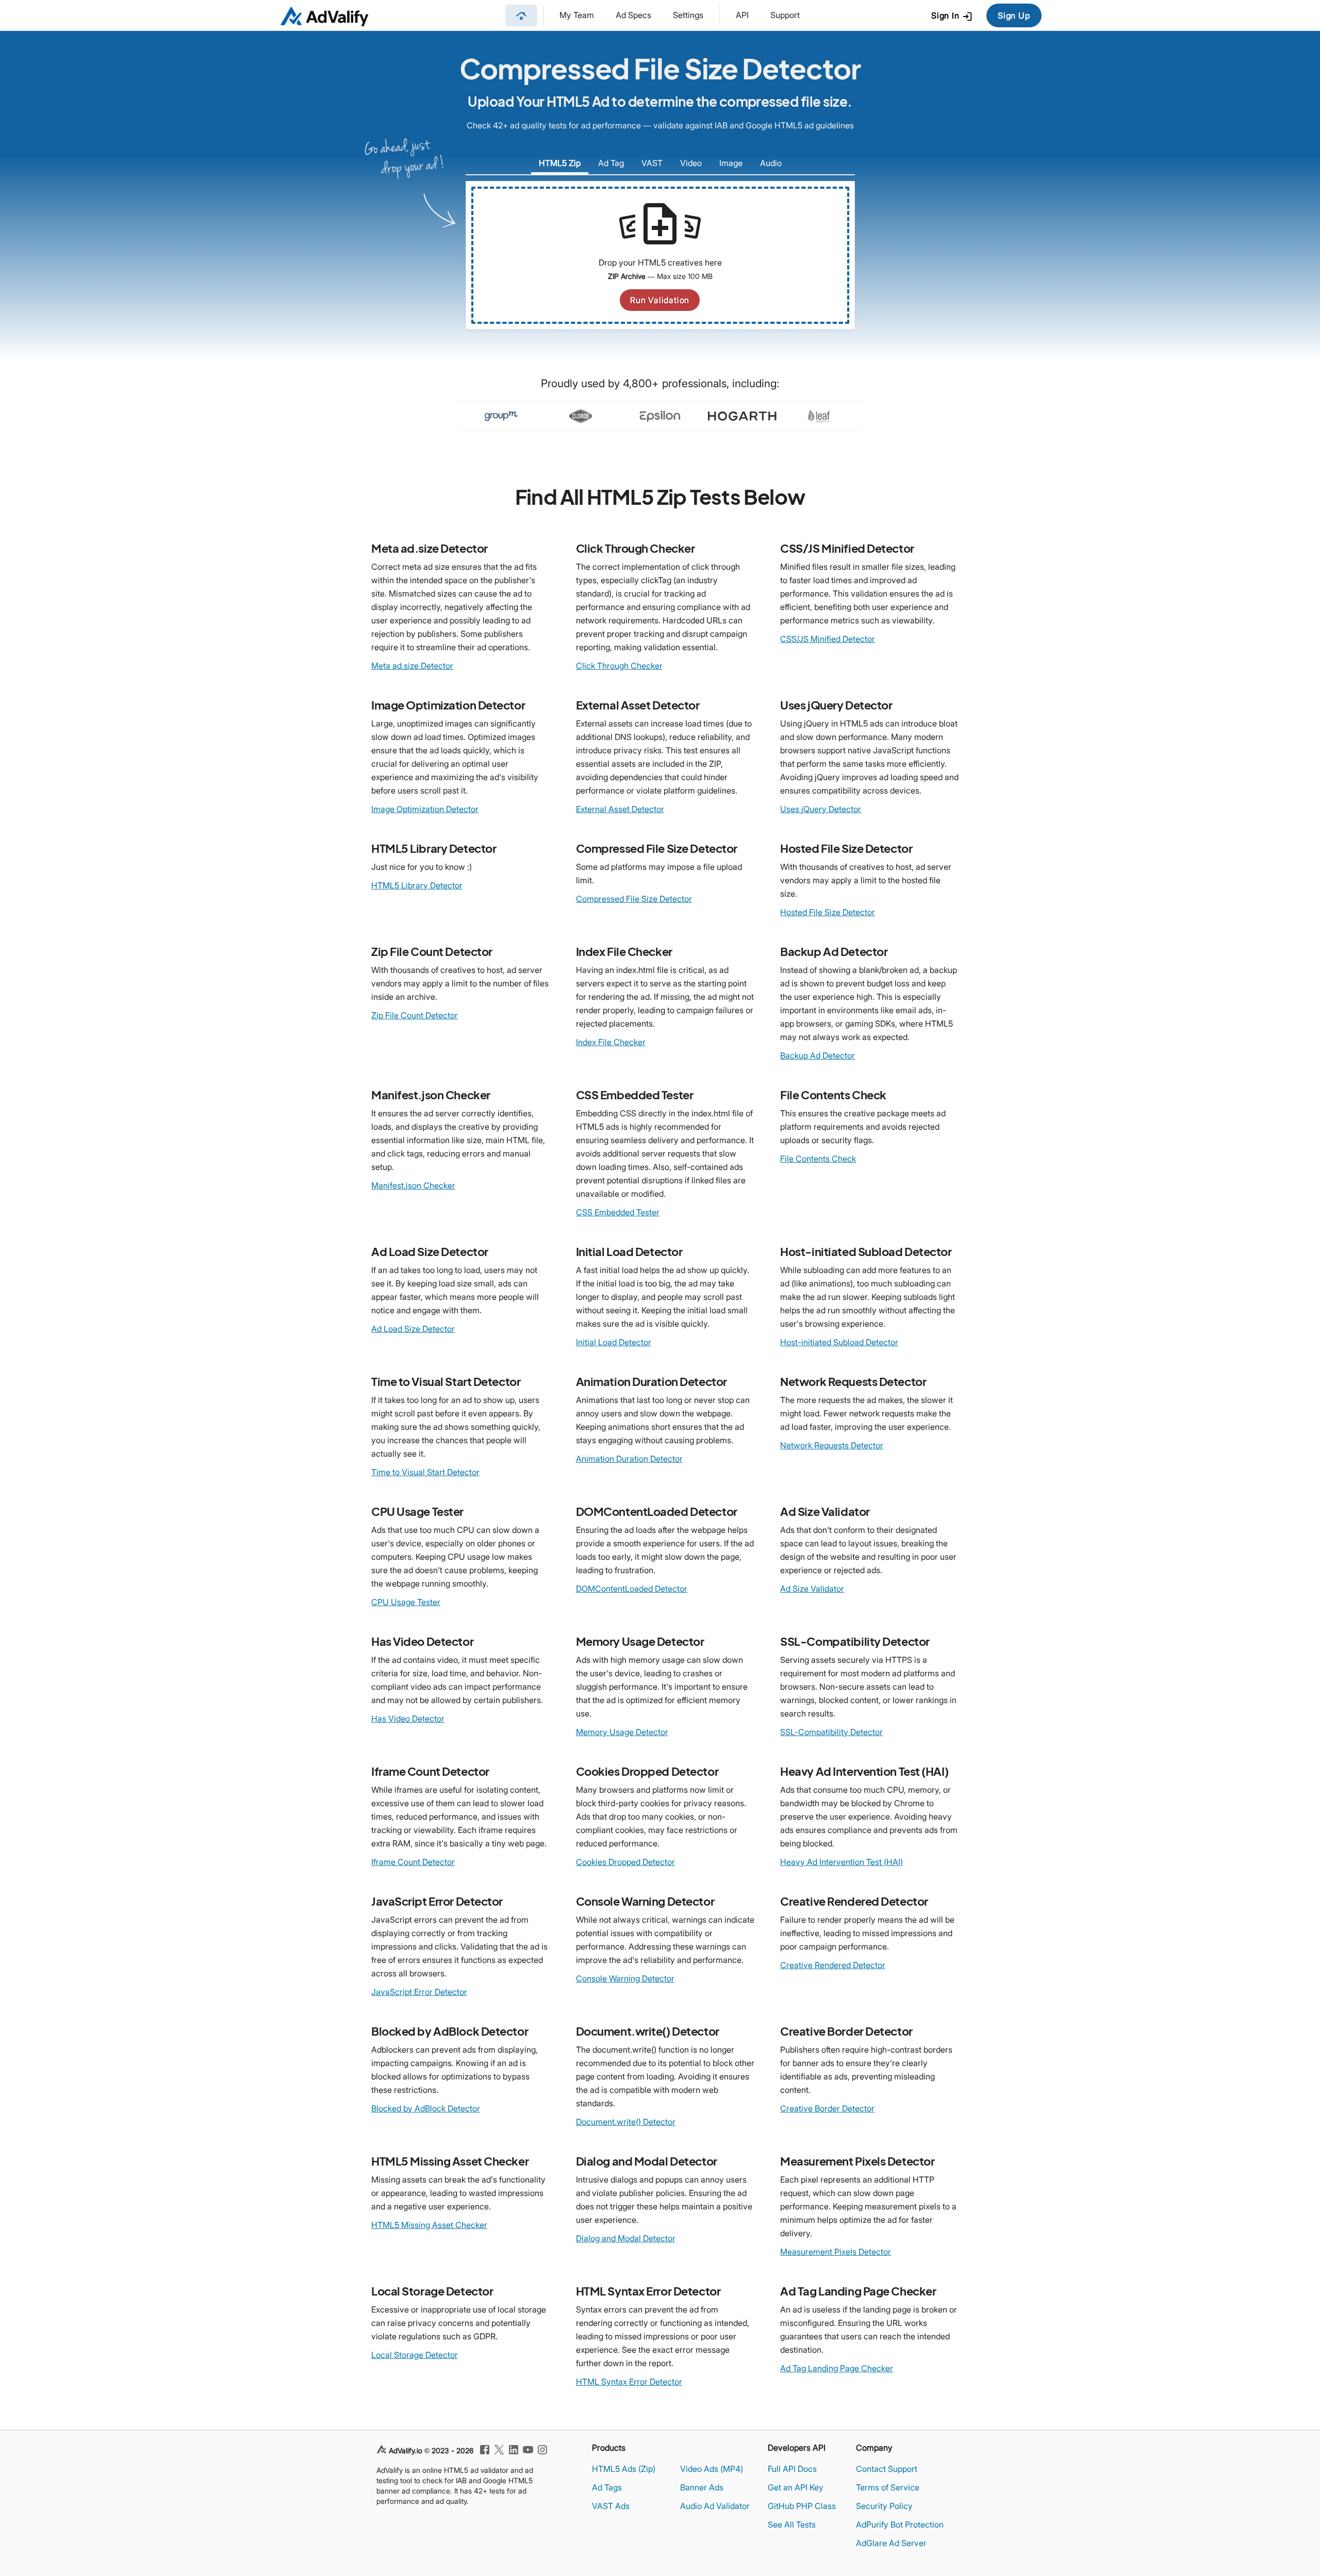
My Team (577, 15)
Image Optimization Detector (425, 809)
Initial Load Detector (614, 1342)
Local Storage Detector (415, 2355)
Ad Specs (633, 15)
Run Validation (660, 300)
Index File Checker (611, 1042)
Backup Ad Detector (818, 1055)
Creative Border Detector (827, 2108)
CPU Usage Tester (406, 1602)
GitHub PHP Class (802, 2506)
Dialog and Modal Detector (626, 2238)
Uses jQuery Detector (821, 809)
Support (785, 15)
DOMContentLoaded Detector (632, 1589)
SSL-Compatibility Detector (831, 1732)
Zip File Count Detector (415, 1015)
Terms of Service (888, 2487)
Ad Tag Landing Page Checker (837, 2368)
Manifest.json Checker (413, 1185)
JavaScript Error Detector (419, 1992)
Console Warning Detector (625, 1978)
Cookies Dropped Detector (625, 1862)
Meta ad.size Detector (412, 666)
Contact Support (887, 2469)
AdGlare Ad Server (891, 2543)
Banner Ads (702, 2487)
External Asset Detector (620, 809)
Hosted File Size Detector (828, 912)
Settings (688, 15)
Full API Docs (792, 2469)
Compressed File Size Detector (634, 899)
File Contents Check (818, 1159)
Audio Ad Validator (715, 2506)
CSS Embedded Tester (618, 1212)
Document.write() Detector (626, 2122)
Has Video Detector (408, 1719)
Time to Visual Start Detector (425, 1472)
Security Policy (884, 2506)
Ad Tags (607, 2487)
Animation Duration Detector (629, 1459)
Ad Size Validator (812, 1589)
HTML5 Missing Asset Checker (429, 2225)
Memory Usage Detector (622, 1732)
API (742, 15)
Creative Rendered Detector (833, 1965)
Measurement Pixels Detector (836, 2252)
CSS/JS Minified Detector (828, 639)
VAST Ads (611, 2506)
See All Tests (792, 2524)
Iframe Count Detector (413, 1862)
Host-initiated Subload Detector (839, 1342)
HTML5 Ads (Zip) (624, 2469)
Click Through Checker (619, 666)
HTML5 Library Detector (417, 885)
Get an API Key (796, 2487)
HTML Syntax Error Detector (629, 2382)
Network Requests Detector (832, 1445)
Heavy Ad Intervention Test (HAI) (841, 1862)
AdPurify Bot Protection (900, 2524)
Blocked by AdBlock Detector (426, 2108)
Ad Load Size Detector (413, 1329)
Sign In (952, 16)
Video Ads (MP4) (712, 2469)
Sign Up (1014, 15)
